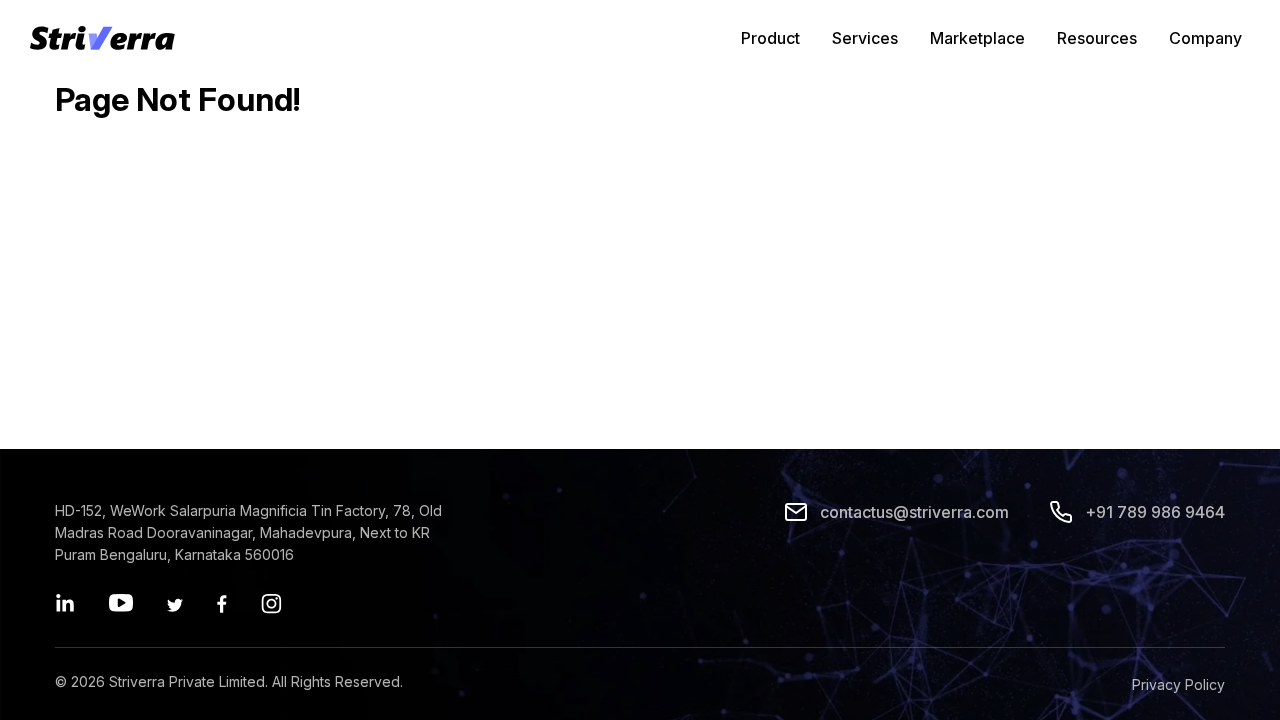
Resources (1097, 38)
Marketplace (977, 38)
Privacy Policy (1178, 684)
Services (865, 38)
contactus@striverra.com (914, 512)
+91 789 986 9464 (1155, 512)
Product (770, 38)
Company (1205, 38)
